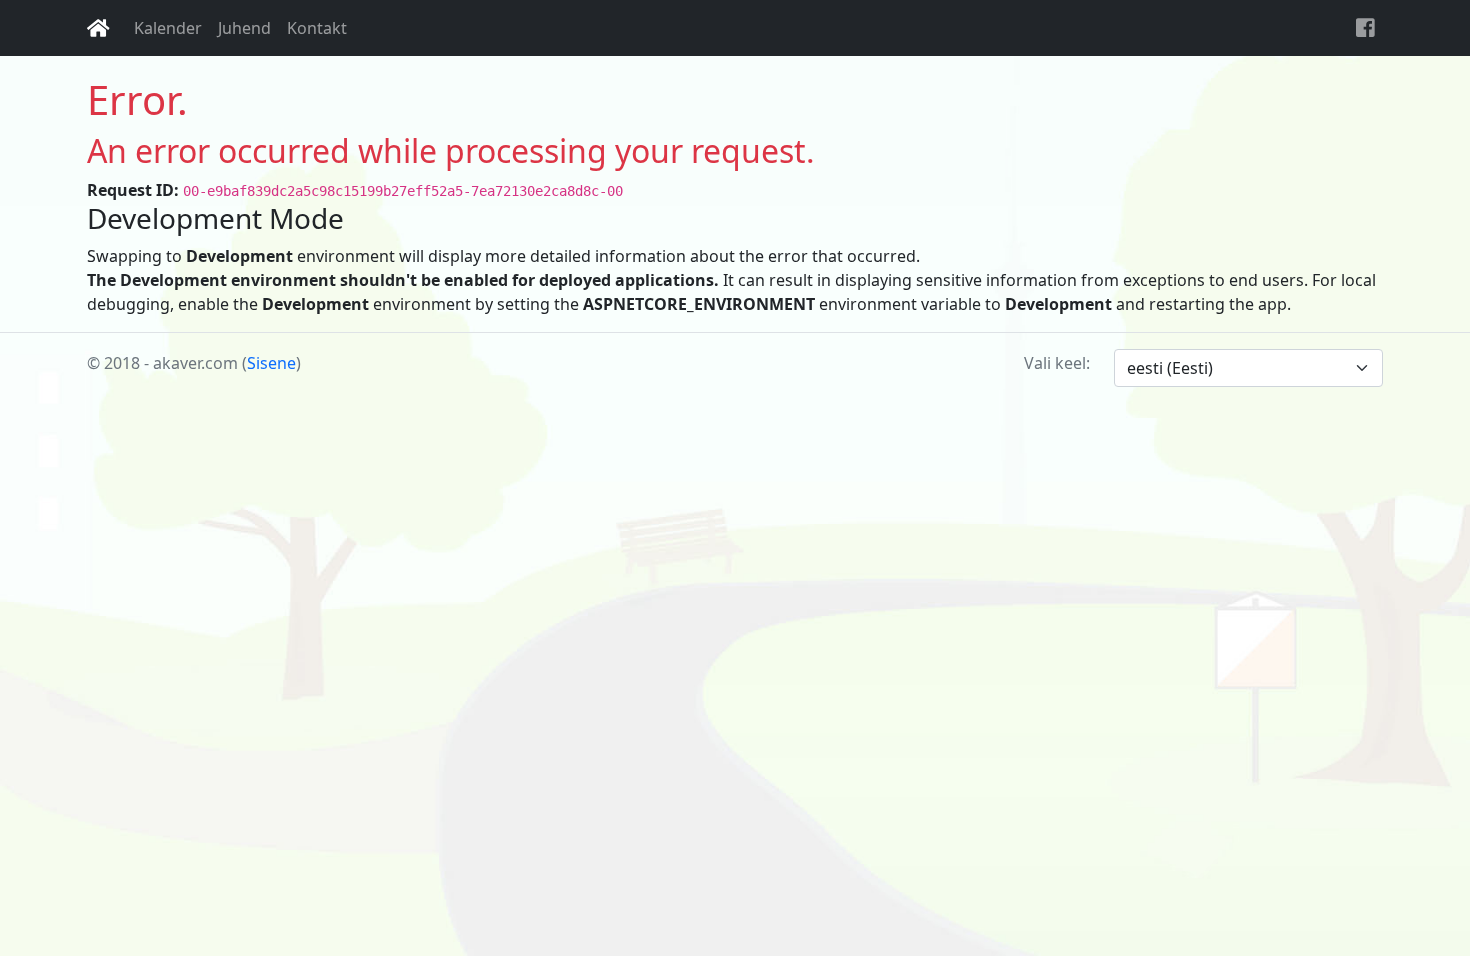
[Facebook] (1365, 28)
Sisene (271, 363)
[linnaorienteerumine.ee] (98, 28)
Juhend (244, 28)
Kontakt (317, 28)
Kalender (168, 28)
